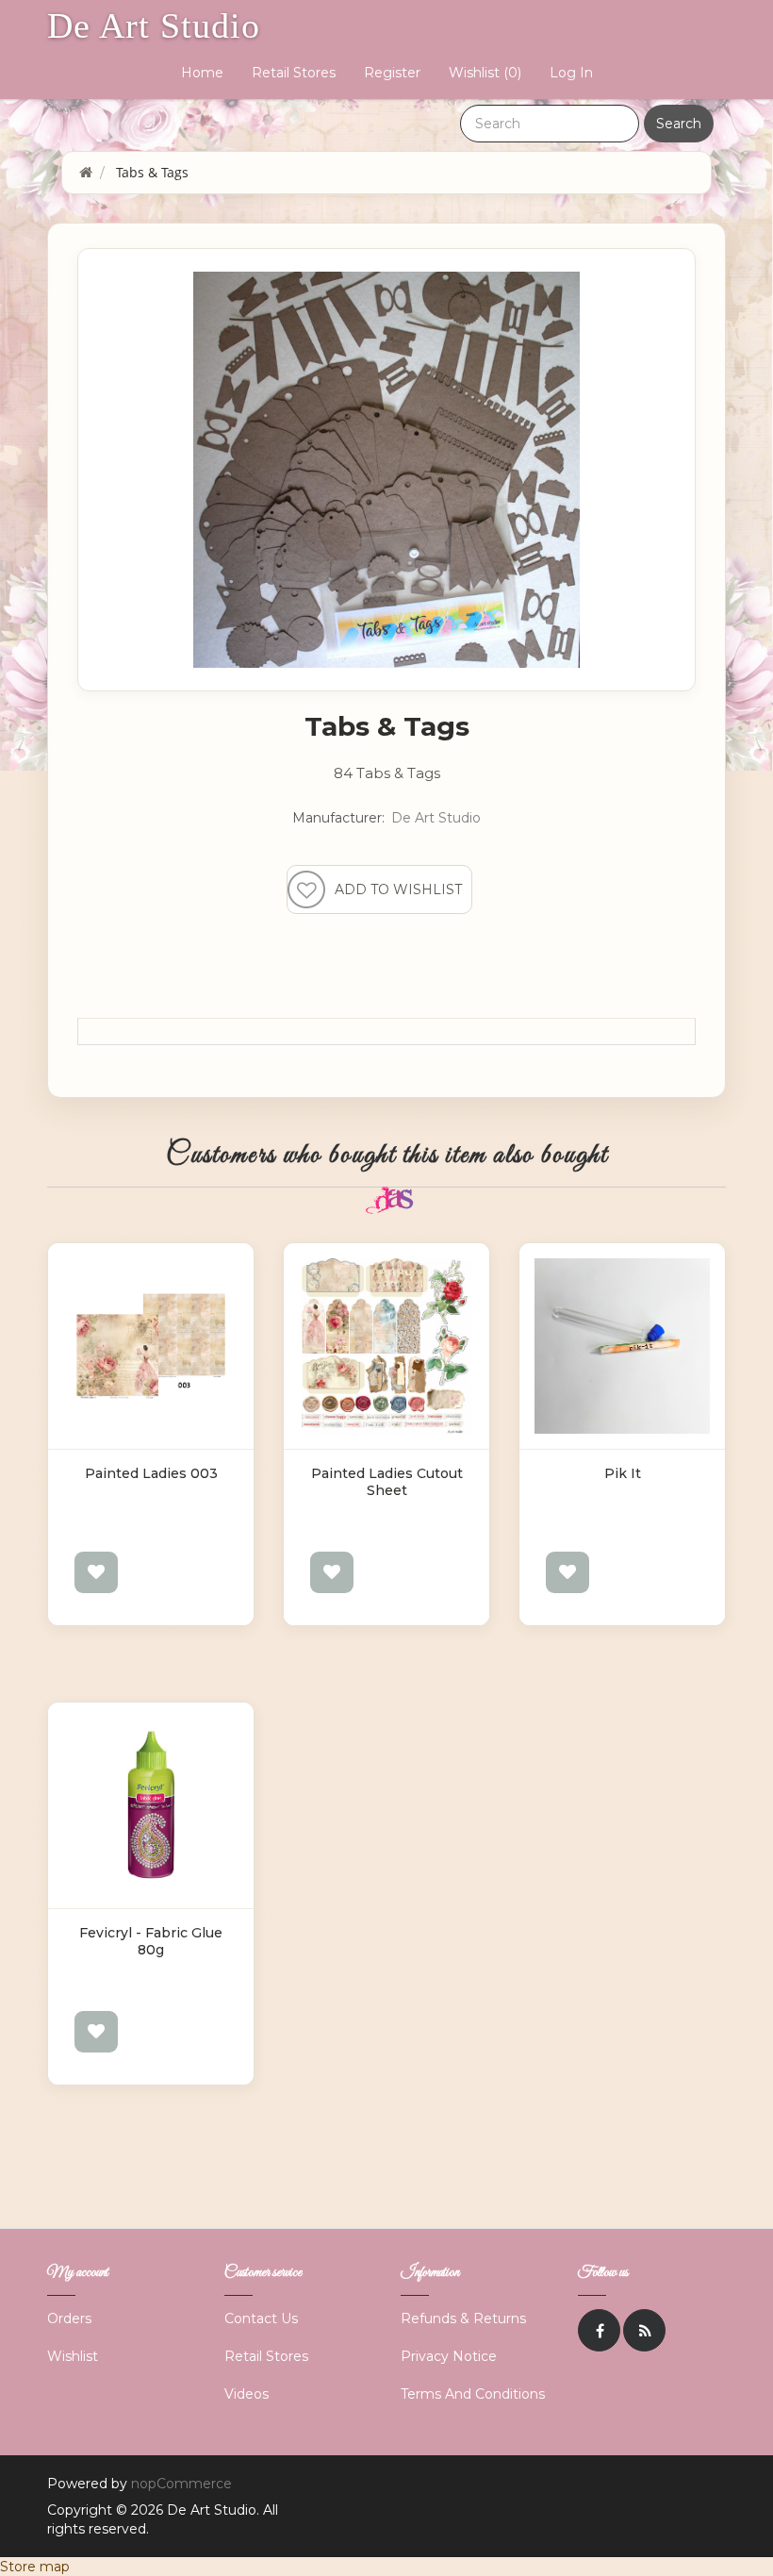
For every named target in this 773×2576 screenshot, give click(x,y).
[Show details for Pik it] (622, 1346)
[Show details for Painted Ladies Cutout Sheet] (386, 1346)
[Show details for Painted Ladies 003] (151, 1346)
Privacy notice (449, 2356)
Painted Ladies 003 (151, 1473)
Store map (35, 2567)
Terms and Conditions (473, 2394)
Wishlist (73, 2356)
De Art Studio (154, 25)
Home (202, 73)
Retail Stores (294, 73)
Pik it (623, 1473)
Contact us (261, 2318)
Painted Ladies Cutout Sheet (387, 1482)
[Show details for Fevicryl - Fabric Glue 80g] (151, 1805)
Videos (247, 2394)
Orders (69, 2318)
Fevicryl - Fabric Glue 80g (151, 1941)
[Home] (86, 172)
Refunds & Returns (463, 2318)
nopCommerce (181, 2484)
